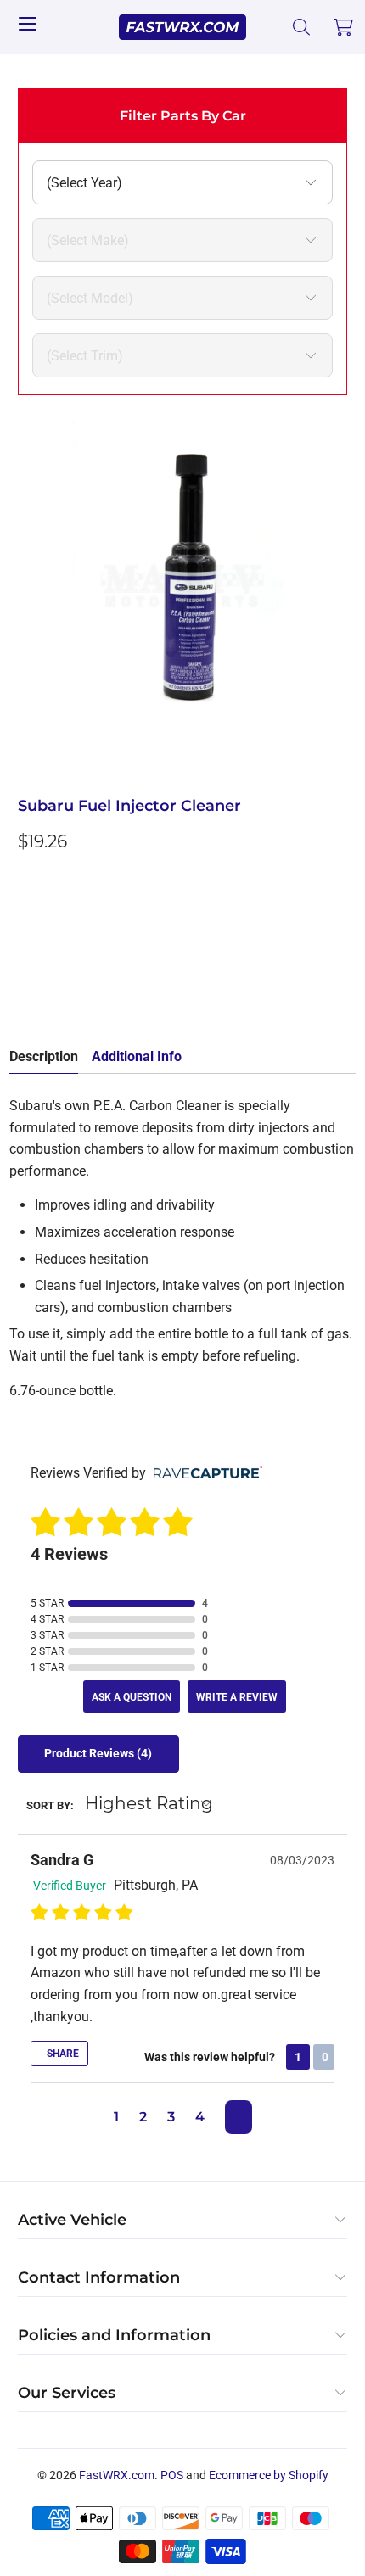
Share (62, 2054)
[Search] (302, 27)
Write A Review (237, 1697)
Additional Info (137, 1056)
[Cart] (344, 27)
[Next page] (239, 2117)
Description (44, 1056)
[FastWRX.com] (183, 27)
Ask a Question (132, 1697)
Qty (28, 879)
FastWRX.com (117, 2475)
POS (172, 2475)
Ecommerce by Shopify (269, 2475)
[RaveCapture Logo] (204, 1474)
